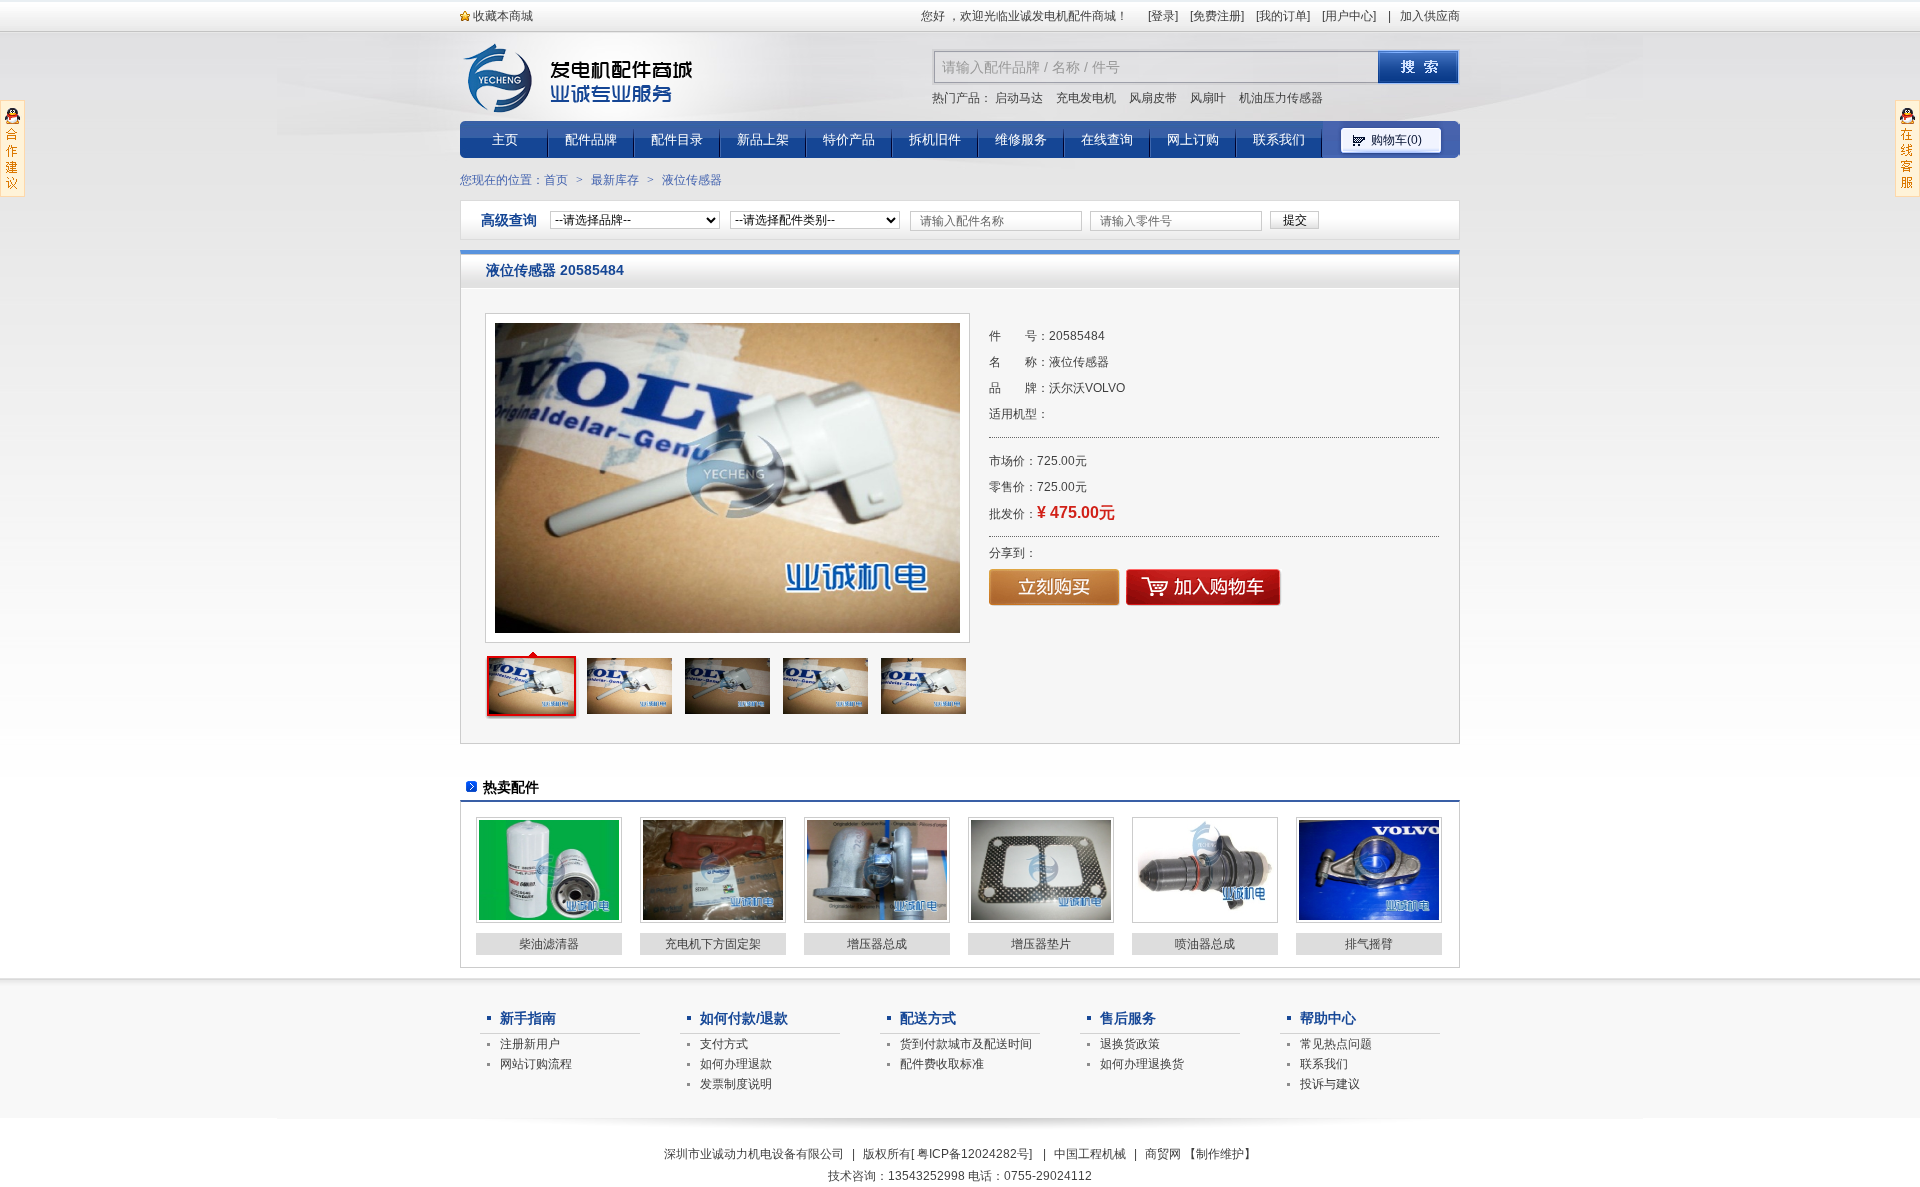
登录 (1163, 16)
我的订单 (1283, 16)
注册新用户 (530, 1044)
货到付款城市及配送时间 (966, 1044)
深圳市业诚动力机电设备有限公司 (754, 1154)
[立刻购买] (1054, 602)
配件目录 (677, 139)
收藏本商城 (501, 16)
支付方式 (724, 1044)
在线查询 (1107, 139)
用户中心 (1349, 16)
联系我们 (1279, 139)
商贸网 (1163, 1154)
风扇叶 (1208, 98)
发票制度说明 (736, 1084)
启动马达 (1019, 98)
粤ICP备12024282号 (973, 1154)
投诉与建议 (1330, 1084)
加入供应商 (1430, 16)
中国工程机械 (1090, 1154)
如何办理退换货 (1142, 1064)
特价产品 (849, 139)
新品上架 (763, 139)
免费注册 (1217, 16)
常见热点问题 (1336, 1044)
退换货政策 (1130, 1044)
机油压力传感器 (1281, 98)
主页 (505, 139)
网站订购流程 (536, 1064)
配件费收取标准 (942, 1064)
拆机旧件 (935, 139)
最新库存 (615, 180)
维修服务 (1021, 139)
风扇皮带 (1153, 98)
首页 (556, 180)
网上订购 (1193, 139)
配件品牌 (591, 139)
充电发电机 (1086, 98)
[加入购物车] (1204, 602)
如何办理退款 (736, 1064)
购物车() (1396, 140)
